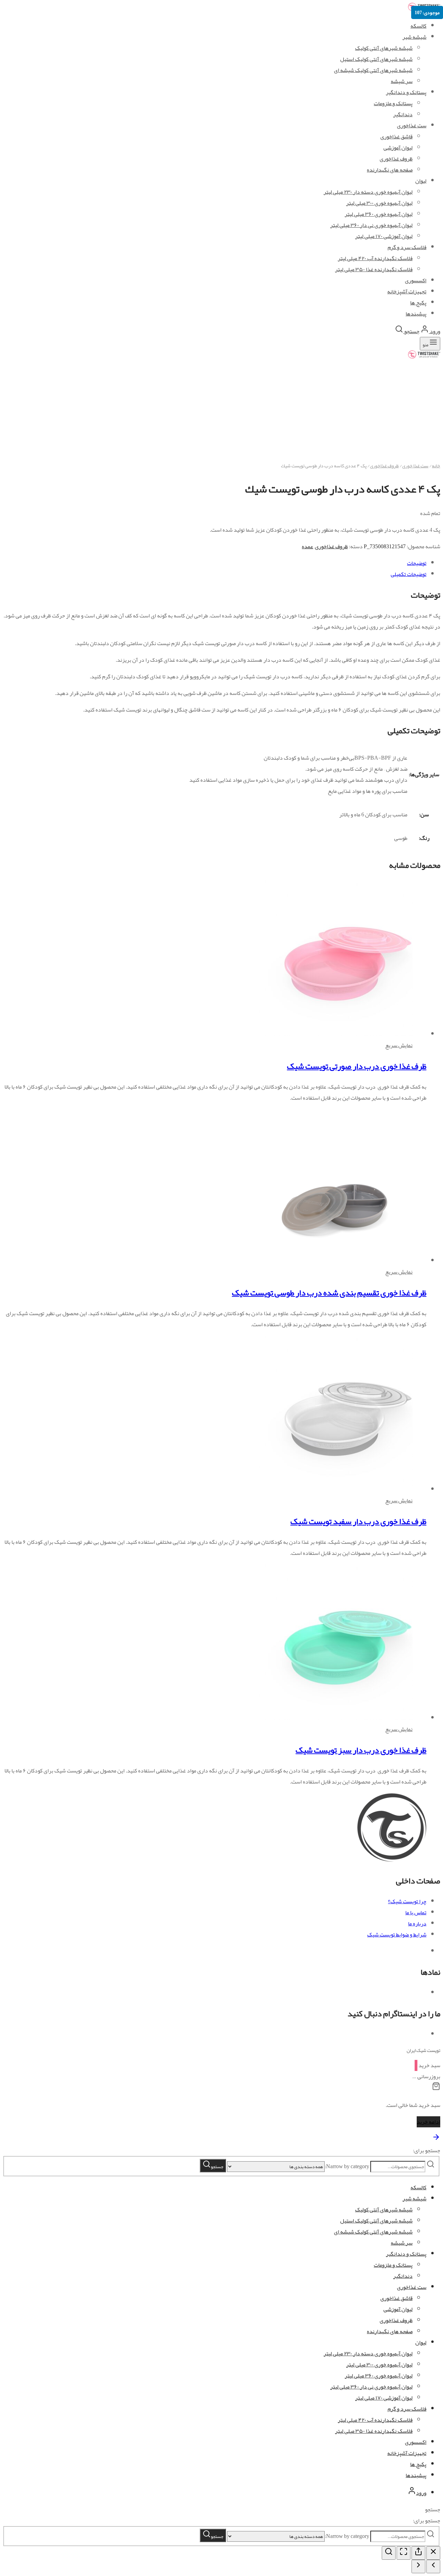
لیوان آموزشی (398, 2309)
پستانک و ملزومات (393, 2265)
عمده (308, 547)
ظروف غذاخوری (384, 466)
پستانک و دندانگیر (406, 92)
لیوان (421, 2343)
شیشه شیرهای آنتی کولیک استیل (376, 59)
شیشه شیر (414, 37)
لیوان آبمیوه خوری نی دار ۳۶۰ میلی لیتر (371, 2387)
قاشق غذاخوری (396, 2298)
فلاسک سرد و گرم (407, 2409)
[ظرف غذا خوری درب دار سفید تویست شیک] (335, 1489)
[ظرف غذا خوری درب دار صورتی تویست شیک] (335, 1034)
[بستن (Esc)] (433, 2553)
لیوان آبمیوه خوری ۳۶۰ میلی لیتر (379, 2376)
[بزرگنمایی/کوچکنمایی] (389, 2553)
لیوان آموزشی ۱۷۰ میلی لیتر (384, 2398)
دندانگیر (403, 2276)
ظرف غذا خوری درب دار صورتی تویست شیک (357, 1066)
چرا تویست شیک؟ (407, 1901)
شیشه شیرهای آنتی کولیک (384, 48)
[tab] (215, 563)
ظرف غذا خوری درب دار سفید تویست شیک (358, 1521)
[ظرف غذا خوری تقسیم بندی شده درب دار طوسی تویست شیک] (257, 1261)
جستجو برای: (427, 2151)
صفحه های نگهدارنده (390, 2331)
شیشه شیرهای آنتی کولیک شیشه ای (373, 70)
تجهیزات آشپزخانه (407, 2453)
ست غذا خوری (415, 466)
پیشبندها (416, 2475)
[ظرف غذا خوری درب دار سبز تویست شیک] (335, 1718)
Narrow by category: (347, 2166)
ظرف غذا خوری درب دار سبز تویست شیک (361, 1750)
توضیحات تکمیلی (409, 574)
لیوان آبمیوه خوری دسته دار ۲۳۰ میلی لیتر (368, 2354)
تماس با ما (416, 1913)
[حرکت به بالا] (436, 2139)
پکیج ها (418, 2464)
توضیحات (417, 563)
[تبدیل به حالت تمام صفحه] (404, 2553)
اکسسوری (416, 2442)
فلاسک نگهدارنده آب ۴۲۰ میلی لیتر (375, 2420)
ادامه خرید (428, 2122)
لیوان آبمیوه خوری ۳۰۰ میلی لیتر (379, 2365)
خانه (436, 466)
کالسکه (418, 26)
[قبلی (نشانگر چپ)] (433, 2566)
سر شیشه (402, 81)
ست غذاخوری (412, 2287)
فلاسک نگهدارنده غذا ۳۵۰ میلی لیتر (374, 2431)
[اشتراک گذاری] (418, 2553)
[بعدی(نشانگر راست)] (418, 2566)
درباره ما (417, 1924)
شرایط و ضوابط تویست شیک (397, 1935)
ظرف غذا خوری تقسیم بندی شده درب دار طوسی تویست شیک (329, 1293)
